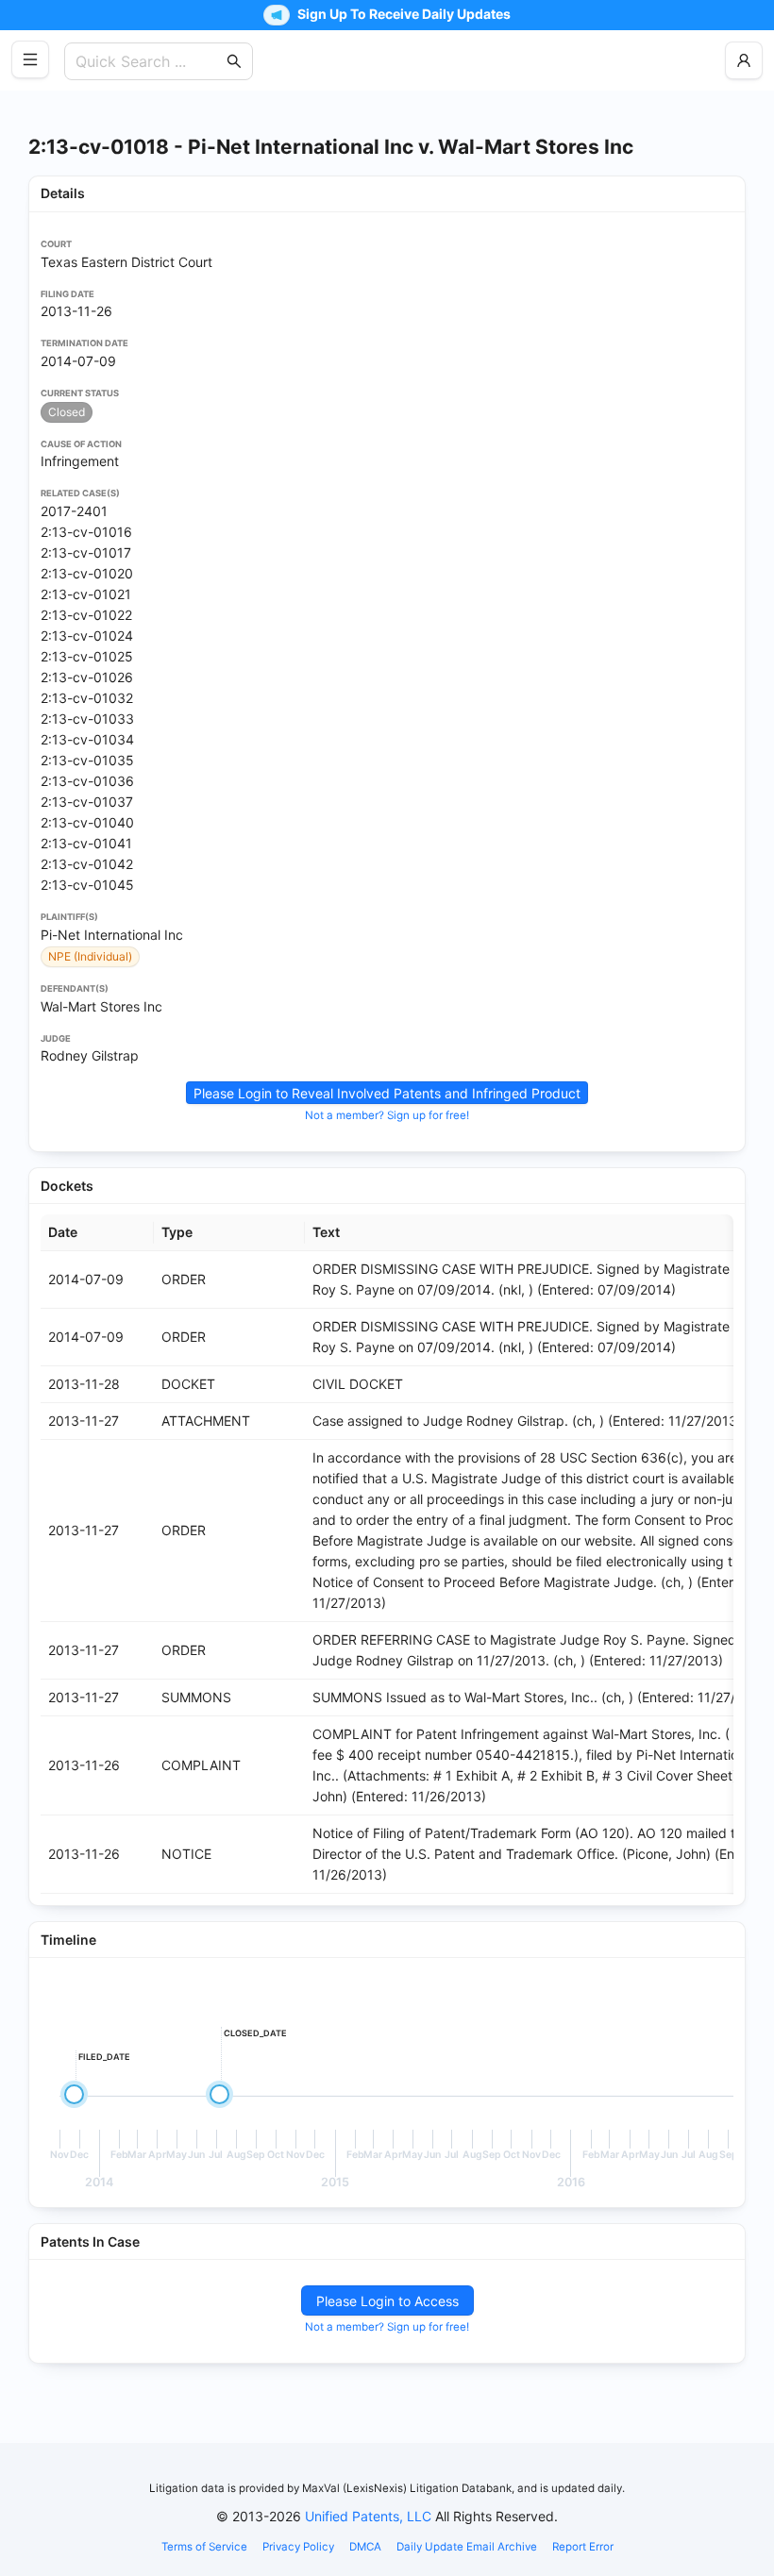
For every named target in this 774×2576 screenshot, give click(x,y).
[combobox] (149, 61)
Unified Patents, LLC (368, 2516)
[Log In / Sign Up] (744, 60)
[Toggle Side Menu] (30, 59)
